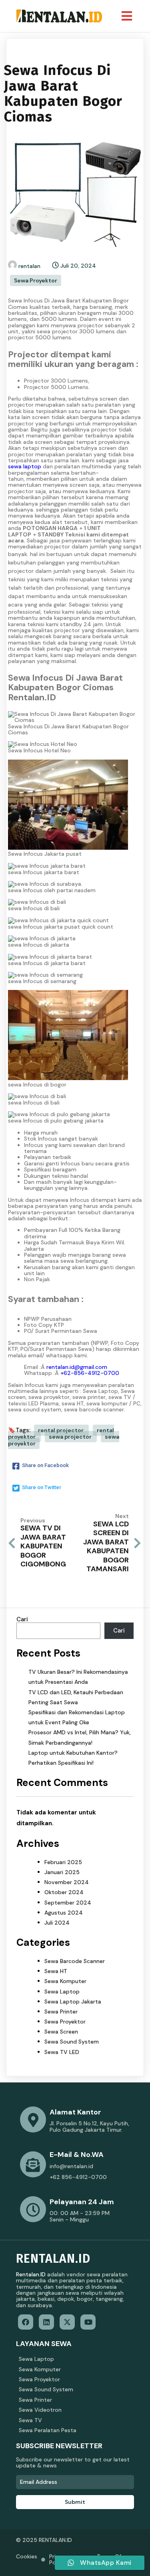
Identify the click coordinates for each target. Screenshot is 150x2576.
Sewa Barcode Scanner (75, 1961)
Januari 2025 (62, 1872)
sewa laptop (25, 466)
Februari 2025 (63, 1862)
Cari (22, 1619)
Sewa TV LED (62, 2052)
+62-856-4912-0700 (90, 1373)
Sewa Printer (61, 2012)
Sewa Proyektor (36, 280)
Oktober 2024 (64, 1892)
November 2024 (67, 1882)
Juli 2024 (57, 1923)
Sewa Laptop (62, 1991)
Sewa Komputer (65, 1981)
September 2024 (68, 1903)
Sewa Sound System (72, 2042)
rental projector (61, 1430)
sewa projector (71, 1437)
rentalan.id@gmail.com (77, 1367)
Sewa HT (56, 1971)
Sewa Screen (61, 2032)
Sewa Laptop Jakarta (73, 2002)
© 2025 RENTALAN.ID (44, 2540)
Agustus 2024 (64, 1913)
